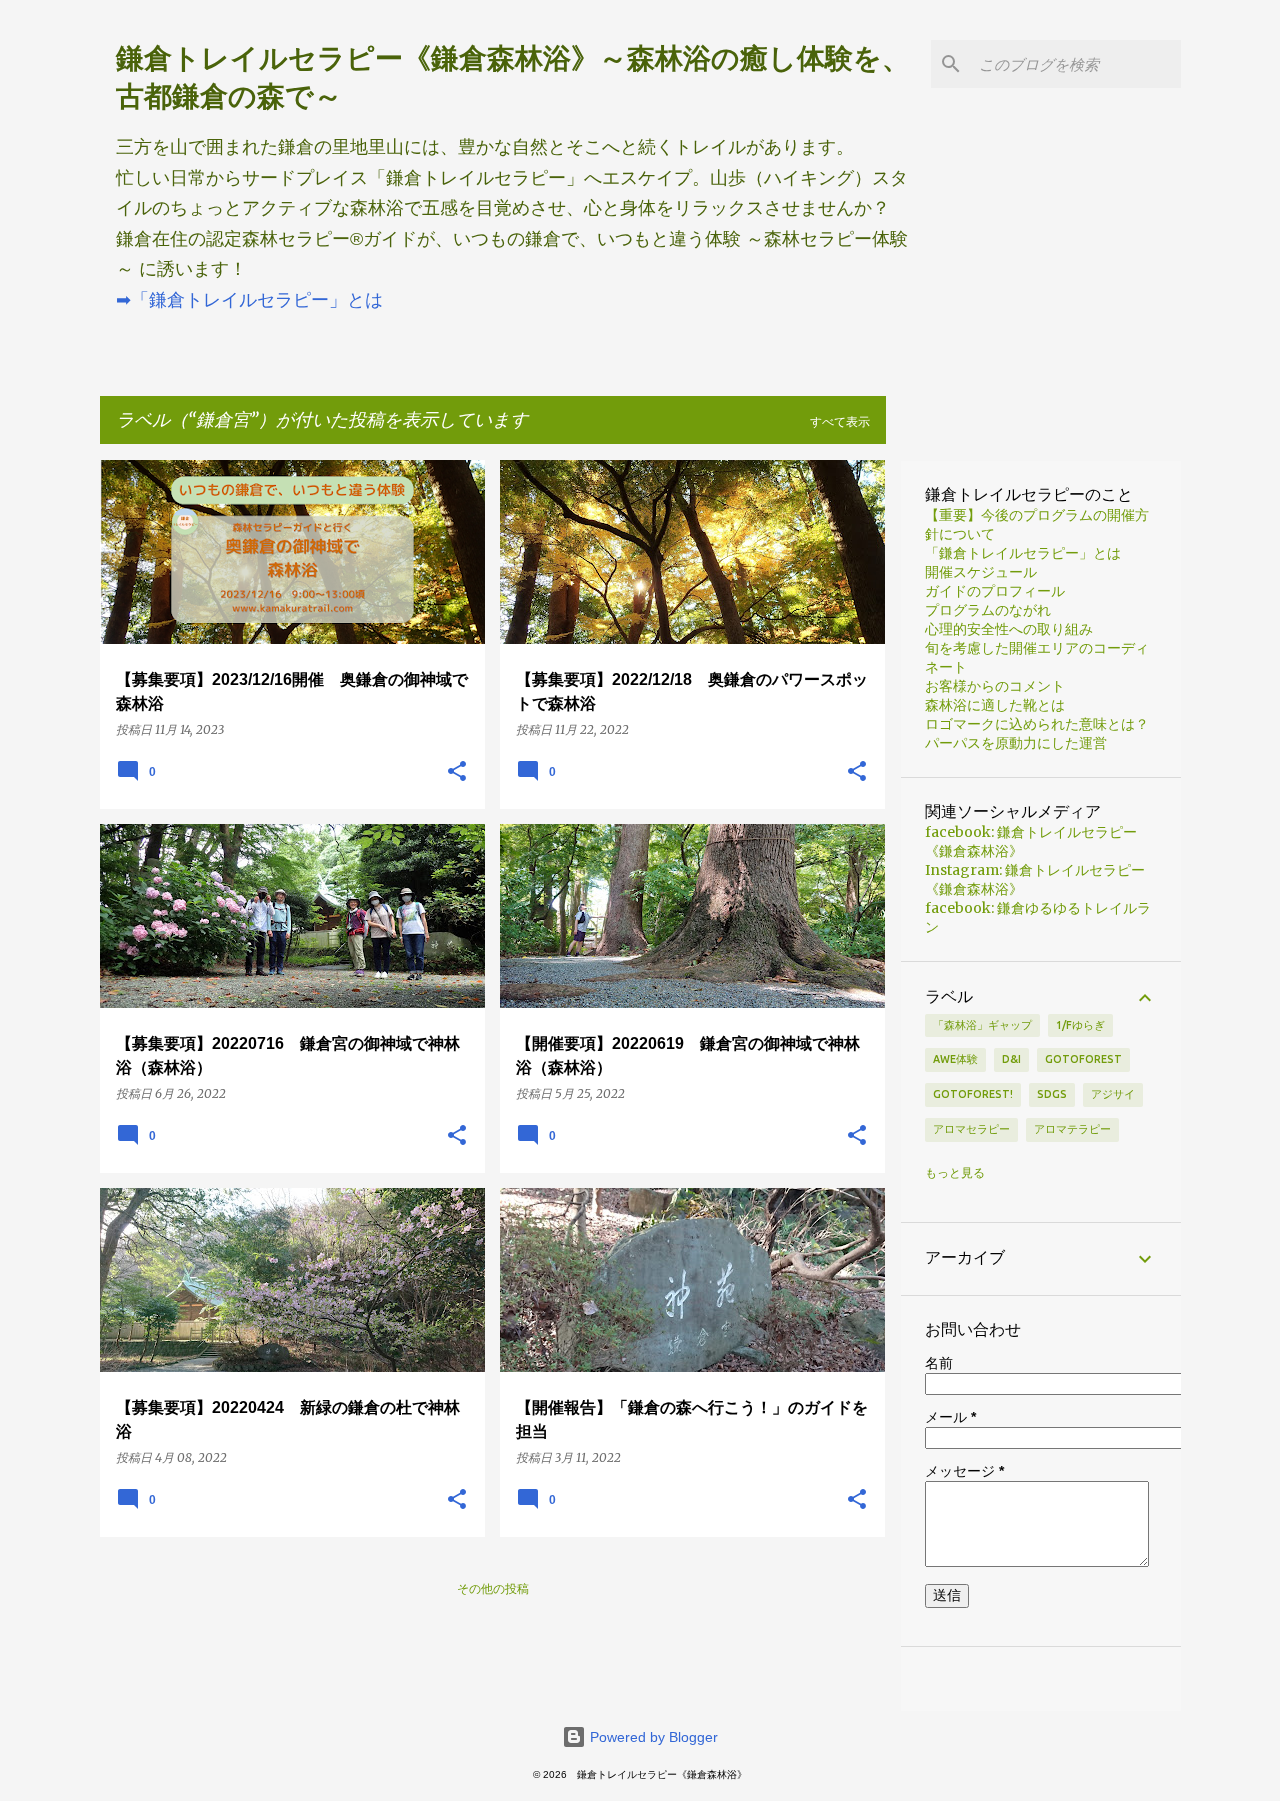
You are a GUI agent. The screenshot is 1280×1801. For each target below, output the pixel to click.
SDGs (1052, 1094)
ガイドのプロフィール (995, 591)
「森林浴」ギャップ (982, 1025)
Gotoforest (1083, 1059)
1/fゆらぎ (1080, 1025)
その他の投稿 (493, 1588)
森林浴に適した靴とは (995, 705)
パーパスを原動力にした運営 (1016, 743)
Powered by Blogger (652, 1737)
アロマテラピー (1072, 1129)
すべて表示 (840, 421)
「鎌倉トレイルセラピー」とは (1023, 553)
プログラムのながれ (988, 610)
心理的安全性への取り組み (1009, 629)
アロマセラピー (971, 1129)
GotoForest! (973, 1094)
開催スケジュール (981, 572)
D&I (1011, 1059)
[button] (457, 772)
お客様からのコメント (995, 686)
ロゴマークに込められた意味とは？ (1037, 724)
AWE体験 (955, 1059)
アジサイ (1113, 1094)
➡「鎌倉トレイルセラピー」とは (249, 300)
